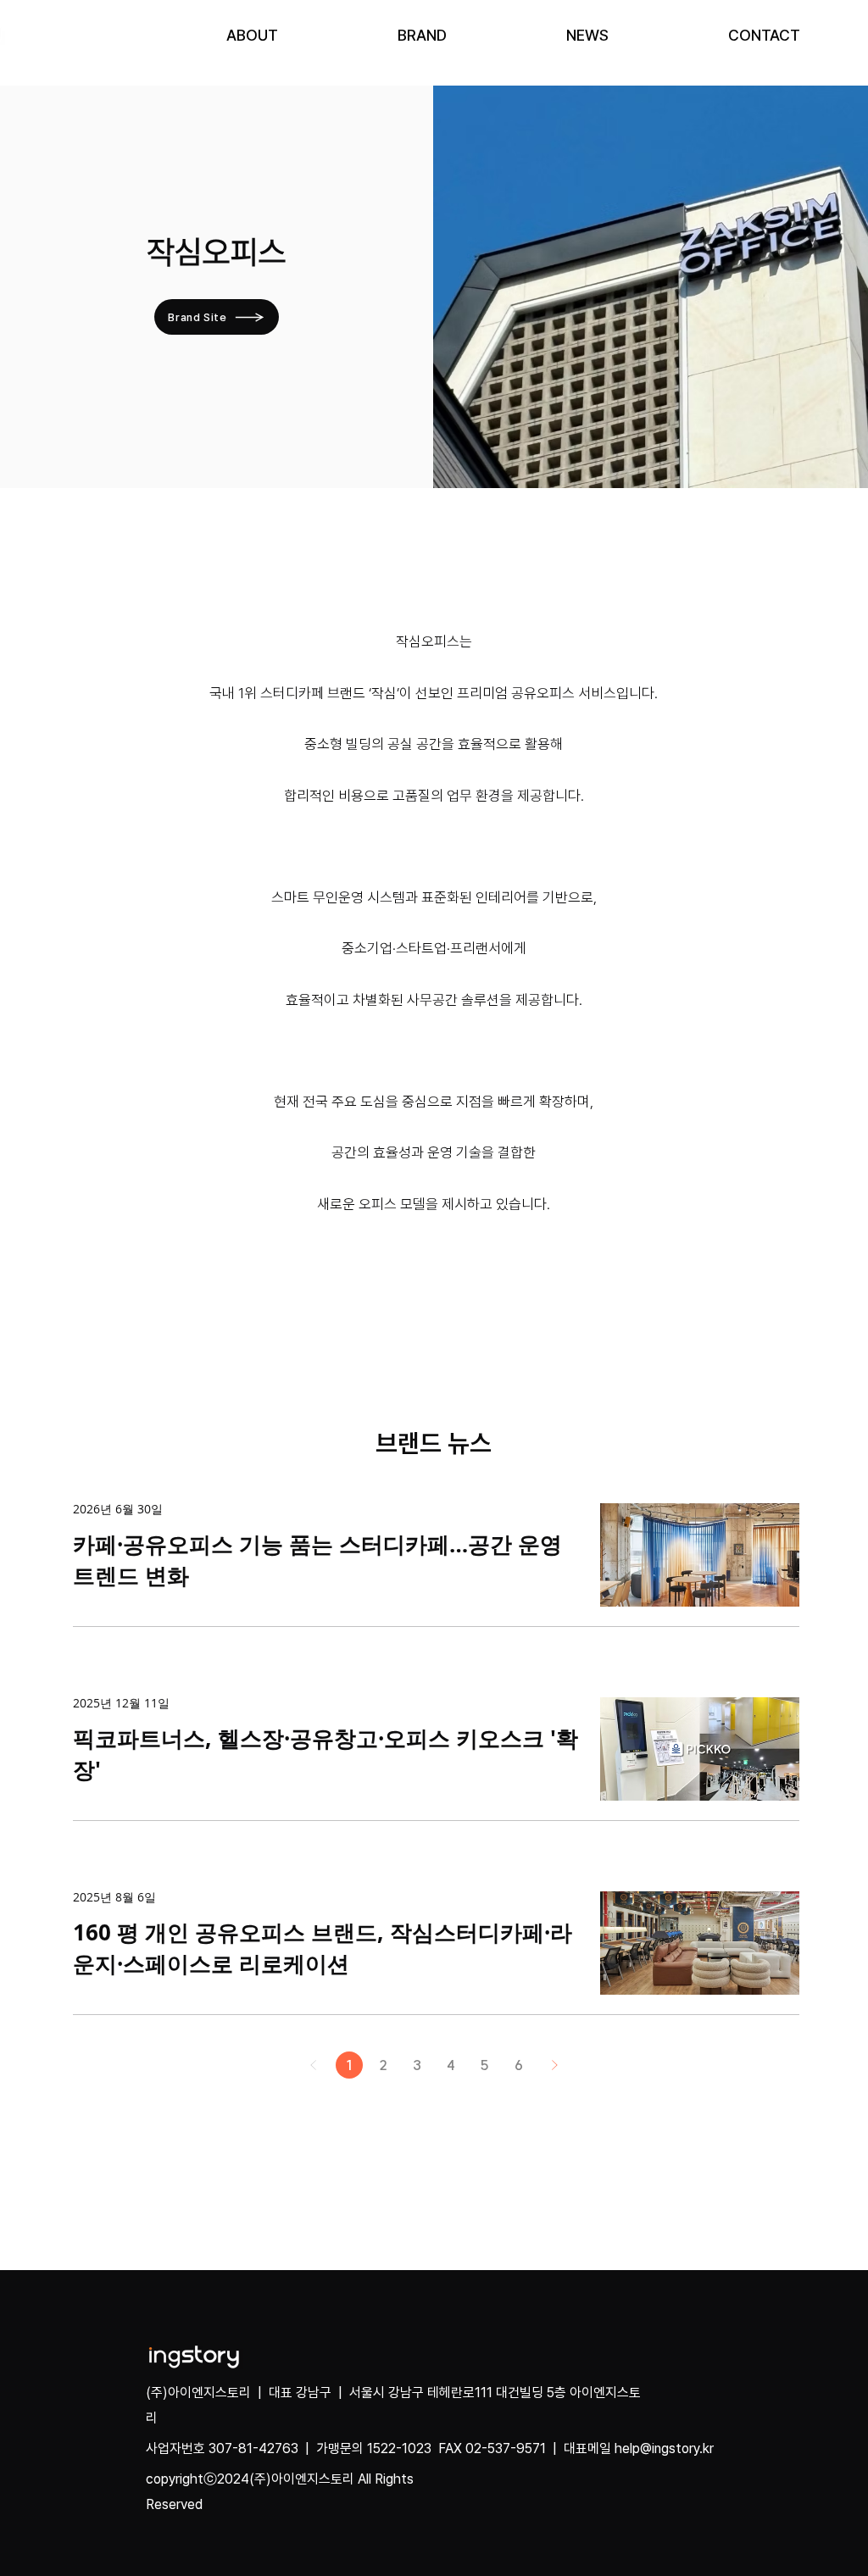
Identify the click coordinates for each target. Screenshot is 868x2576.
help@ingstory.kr (664, 2448)
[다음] (554, 2065)
